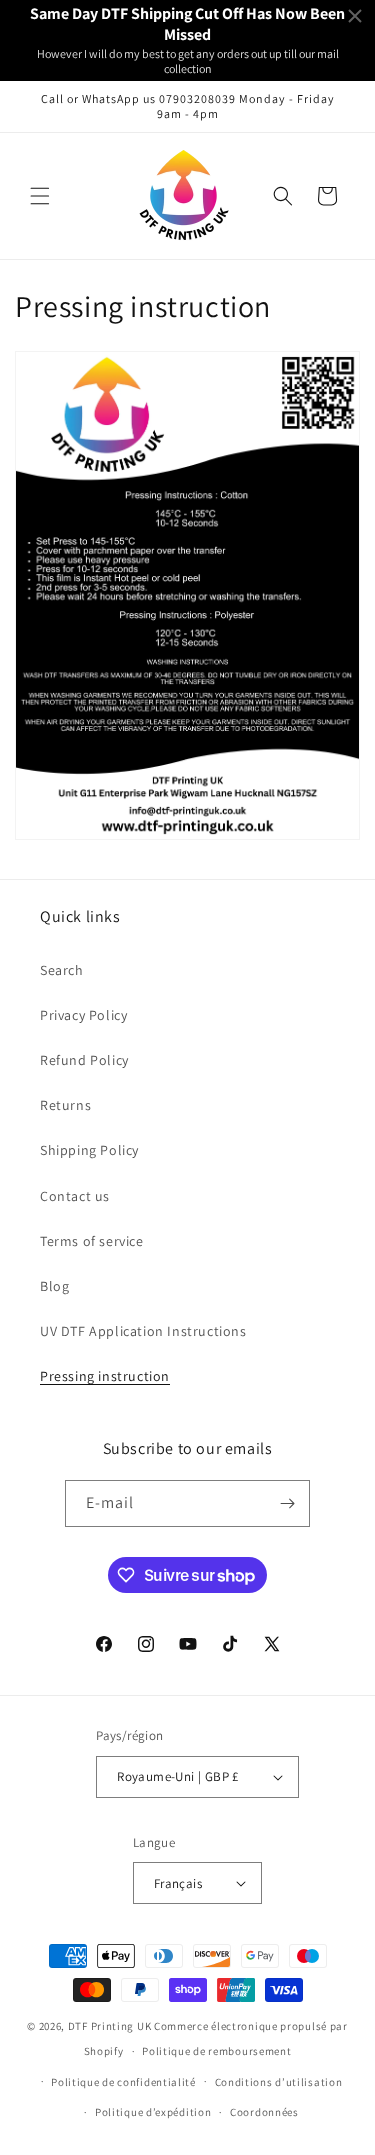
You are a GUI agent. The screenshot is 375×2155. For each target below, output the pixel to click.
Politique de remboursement (216, 2051)
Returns (65, 1105)
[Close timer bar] (355, 16)
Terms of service (92, 1241)
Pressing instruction (105, 1376)
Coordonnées (264, 2112)
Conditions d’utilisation (279, 2082)
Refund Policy (84, 1060)
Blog (54, 1286)
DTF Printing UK (110, 2026)
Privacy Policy (83, 1015)
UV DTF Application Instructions (143, 1331)
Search (62, 970)
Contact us (75, 1196)
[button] (40, 196)
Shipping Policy (89, 1150)
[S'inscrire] (287, 1503)
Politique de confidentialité (123, 2082)
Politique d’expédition (153, 2112)
